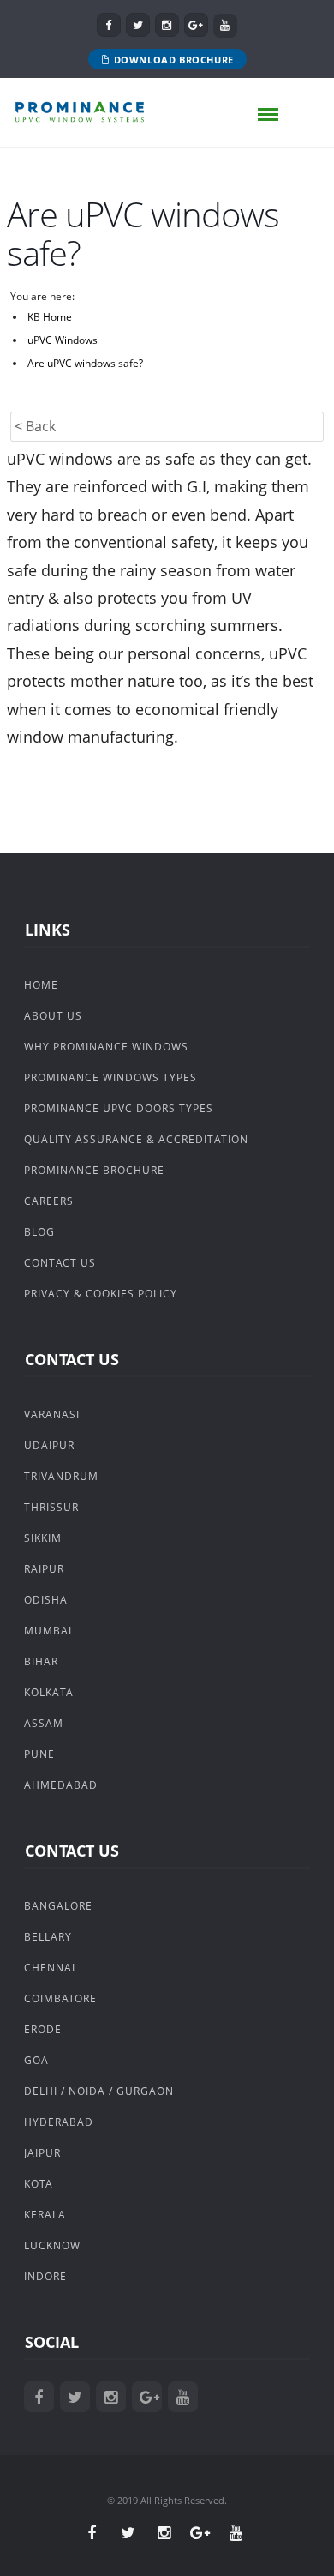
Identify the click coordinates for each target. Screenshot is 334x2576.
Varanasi (52, 1414)
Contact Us (60, 1263)
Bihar (41, 1661)
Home (41, 985)
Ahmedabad (61, 1785)
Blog (39, 1232)
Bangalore (58, 1906)
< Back (35, 426)
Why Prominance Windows (106, 1047)
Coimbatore (60, 1998)
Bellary (48, 1937)
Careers (49, 1201)
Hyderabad (59, 2122)
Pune (39, 1754)
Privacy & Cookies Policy (101, 1294)
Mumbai (48, 1631)
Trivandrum (61, 1476)
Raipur (44, 1569)
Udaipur (49, 1445)
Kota (39, 2184)
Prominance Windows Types (110, 1077)
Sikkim (43, 1538)
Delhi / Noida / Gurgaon (99, 2091)
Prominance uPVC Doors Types (119, 1108)
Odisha (46, 1600)
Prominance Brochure (94, 1170)
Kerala (45, 2215)
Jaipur (42, 2153)
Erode (43, 2029)
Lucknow (52, 2245)
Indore (45, 2276)
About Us (53, 1016)
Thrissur (51, 1507)
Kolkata (49, 1692)
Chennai (50, 1968)
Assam (44, 1723)
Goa (36, 2060)
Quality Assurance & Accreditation (136, 1139)
